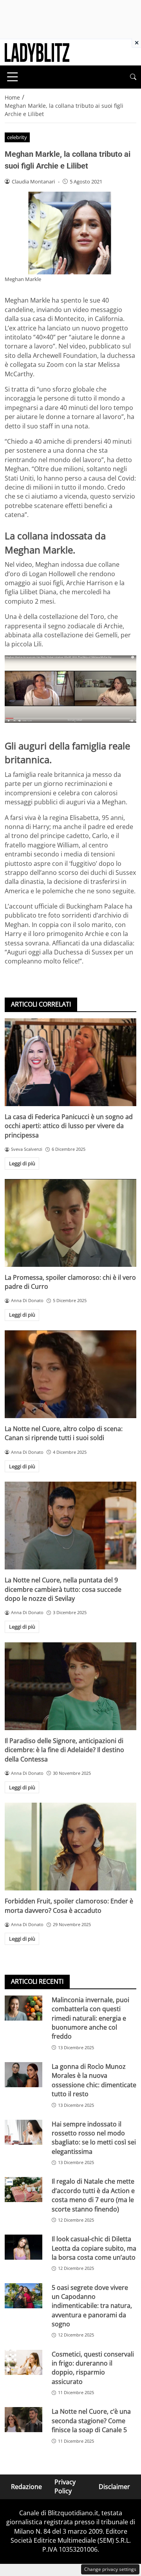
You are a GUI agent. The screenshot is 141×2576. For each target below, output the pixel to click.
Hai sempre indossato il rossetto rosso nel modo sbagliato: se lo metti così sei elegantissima (94, 2138)
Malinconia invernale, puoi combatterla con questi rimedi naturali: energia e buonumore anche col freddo (90, 2018)
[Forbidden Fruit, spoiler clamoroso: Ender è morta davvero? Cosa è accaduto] (70, 1847)
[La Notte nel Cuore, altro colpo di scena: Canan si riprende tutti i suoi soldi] (70, 1374)
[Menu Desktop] (13, 77)
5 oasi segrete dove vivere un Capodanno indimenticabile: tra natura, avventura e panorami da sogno (92, 2306)
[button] (133, 77)
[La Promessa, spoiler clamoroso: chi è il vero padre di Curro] (70, 1223)
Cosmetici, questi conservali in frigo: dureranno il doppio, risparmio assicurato (93, 2368)
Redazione (26, 2486)
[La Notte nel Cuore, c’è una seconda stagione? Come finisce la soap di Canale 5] (23, 2420)
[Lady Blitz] (37, 52)
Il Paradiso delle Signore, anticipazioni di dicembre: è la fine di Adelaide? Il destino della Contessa (64, 1750)
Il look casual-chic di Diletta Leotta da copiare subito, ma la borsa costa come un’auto (94, 2248)
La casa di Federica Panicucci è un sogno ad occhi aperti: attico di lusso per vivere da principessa (69, 1126)
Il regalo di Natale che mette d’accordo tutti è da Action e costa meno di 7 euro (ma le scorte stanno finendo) (93, 2195)
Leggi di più (22, 1163)
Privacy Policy (65, 2486)
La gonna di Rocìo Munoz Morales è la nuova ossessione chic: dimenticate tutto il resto (94, 2080)
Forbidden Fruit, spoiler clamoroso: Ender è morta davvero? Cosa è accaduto (69, 1906)
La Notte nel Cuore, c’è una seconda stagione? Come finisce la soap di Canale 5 (91, 2421)
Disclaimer (114, 2486)
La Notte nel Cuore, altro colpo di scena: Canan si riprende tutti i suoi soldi (64, 1433)
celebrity (17, 137)
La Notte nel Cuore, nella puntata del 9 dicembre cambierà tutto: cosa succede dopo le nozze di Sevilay (63, 1589)
